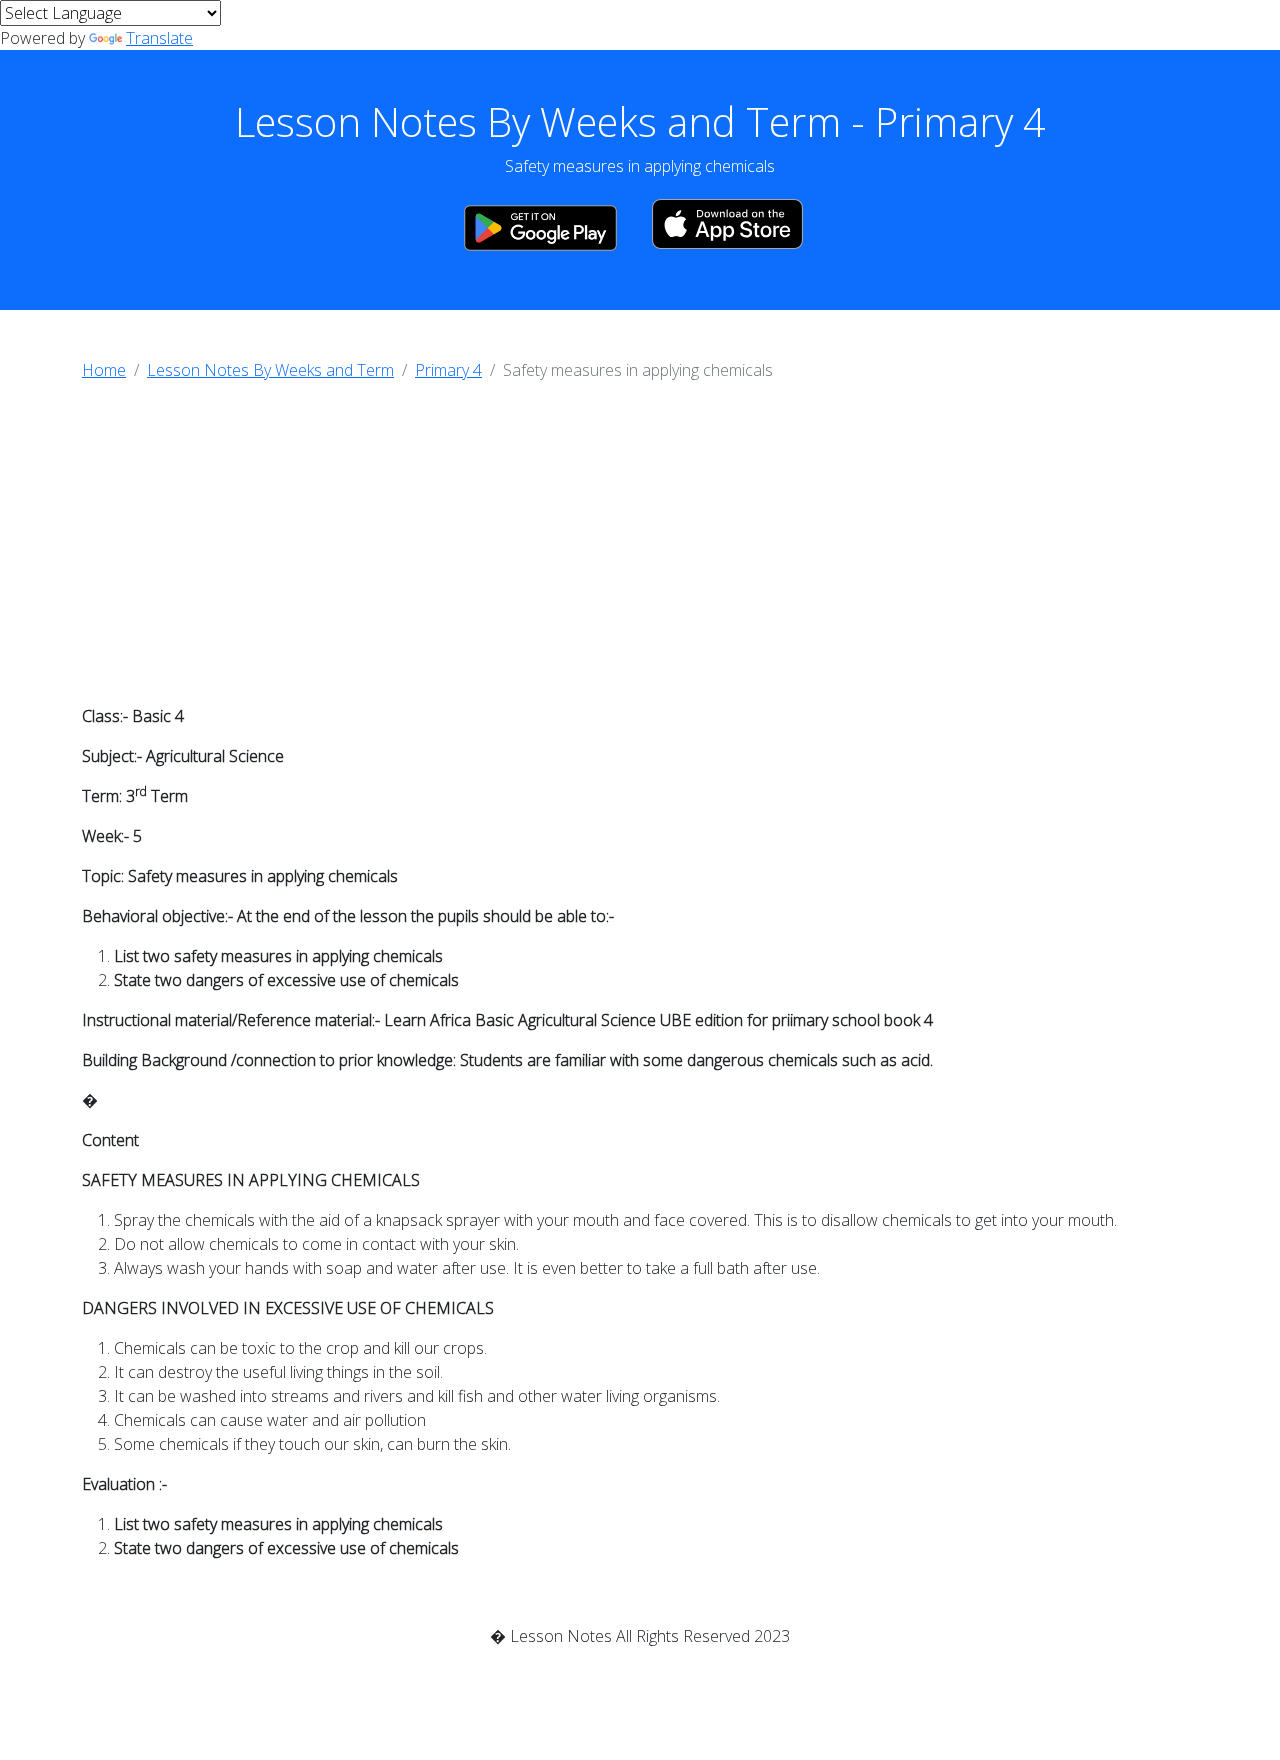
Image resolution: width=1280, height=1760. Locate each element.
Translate (159, 38)
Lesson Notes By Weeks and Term (270, 370)
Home (104, 370)
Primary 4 (448, 370)
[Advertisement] (640, 548)
